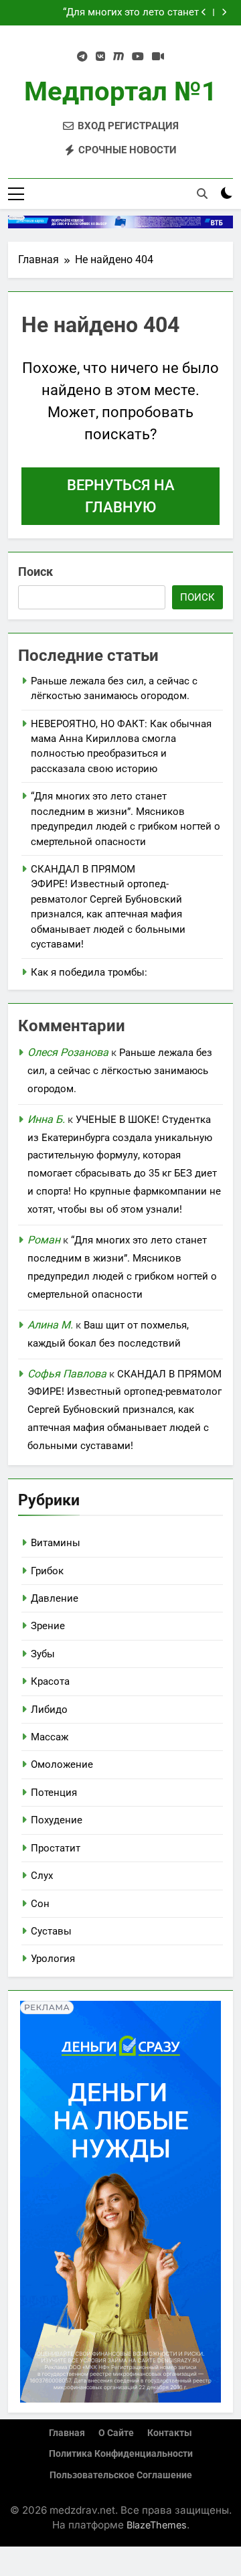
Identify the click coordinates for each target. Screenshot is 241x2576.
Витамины (56, 1543)
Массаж (50, 1737)
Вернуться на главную (121, 496)
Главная (67, 2433)
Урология (53, 1959)
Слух (42, 1876)
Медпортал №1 (120, 91)
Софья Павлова (67, 1374)
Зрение (48, 1626)
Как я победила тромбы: (89, 972)
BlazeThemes (157, 2525)
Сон (40, 1904)
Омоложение (62, 1764)
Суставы (51, 1931)
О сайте (116, 2433)
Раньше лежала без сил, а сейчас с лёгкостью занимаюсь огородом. (120, 1071)
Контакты (170, 2433)
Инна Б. (46, 1119)
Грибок (47, 1571)
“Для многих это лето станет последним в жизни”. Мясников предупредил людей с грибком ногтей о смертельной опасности (104, 13)
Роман (44, 1240)
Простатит (56, 1848)
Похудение (57, 1820)
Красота (50, 1681)
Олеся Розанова (68, 1052)
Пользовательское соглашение (121, 2475)
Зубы (43, 1654)
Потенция (54, 1793)
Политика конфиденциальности (121, 2454)
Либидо (49, 1710)
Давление (55, 1598)
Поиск (35, 572)
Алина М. (50, 1325)
